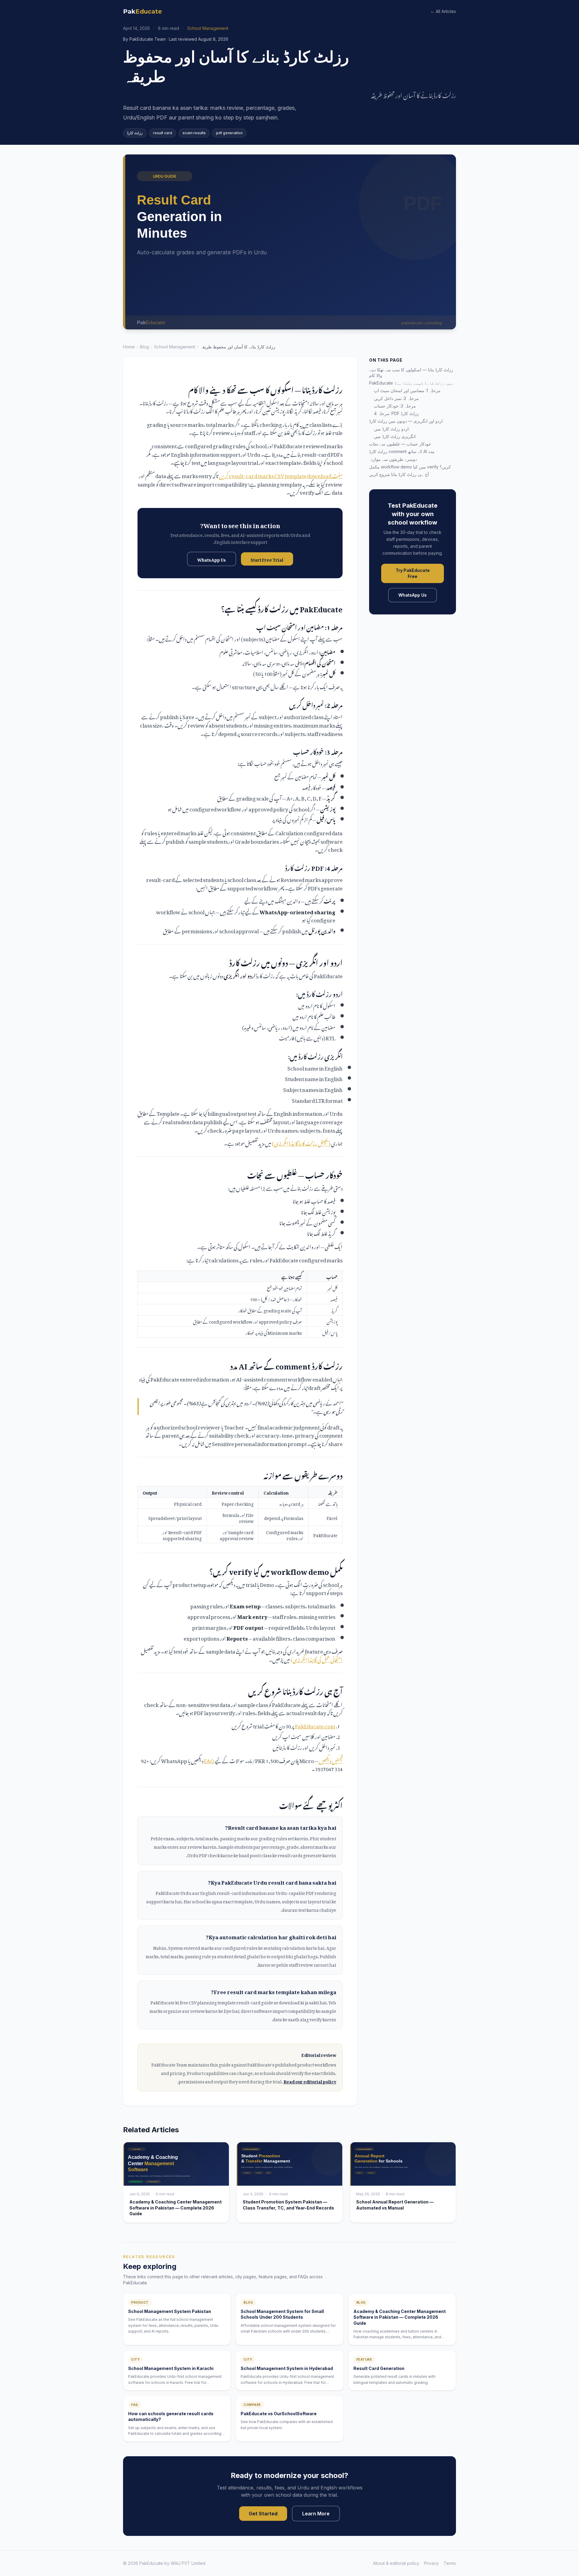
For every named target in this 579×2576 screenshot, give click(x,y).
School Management (175, 347)
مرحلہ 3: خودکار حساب (395, 406)
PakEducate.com (315, 1725)
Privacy (431, 2563)
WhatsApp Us (212, 559)
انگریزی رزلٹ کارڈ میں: (395, 436)
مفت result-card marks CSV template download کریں (281, 475)
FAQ (209, 1760)
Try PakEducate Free (413, 573)
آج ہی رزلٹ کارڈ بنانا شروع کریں (399, 474)
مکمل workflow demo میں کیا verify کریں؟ (410, 467)
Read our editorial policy (310, 2081)
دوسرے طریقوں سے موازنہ (393, 459)
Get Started (263, 2514)
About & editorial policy (396, 2563)
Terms (450, 2563)
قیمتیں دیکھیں (331, 1760)
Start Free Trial (267, 559)
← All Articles (443, 11)
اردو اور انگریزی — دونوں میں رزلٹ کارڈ (406, 421)
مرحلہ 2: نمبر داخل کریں (396, 398)
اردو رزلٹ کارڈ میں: (392, 429)
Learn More (316, 2514)
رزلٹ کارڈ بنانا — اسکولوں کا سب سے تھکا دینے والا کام (411, 373)
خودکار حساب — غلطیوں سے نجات (400, 444)
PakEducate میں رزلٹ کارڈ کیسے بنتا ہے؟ (411, 383)
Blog (144, 347)
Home (129, 347)
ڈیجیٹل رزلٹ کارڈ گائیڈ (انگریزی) (301, 1142)
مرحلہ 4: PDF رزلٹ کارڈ (396, 413)
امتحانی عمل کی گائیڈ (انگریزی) (317, 1659)
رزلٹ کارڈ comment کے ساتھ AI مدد (402, 451)
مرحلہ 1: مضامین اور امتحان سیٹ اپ (407, 390)
